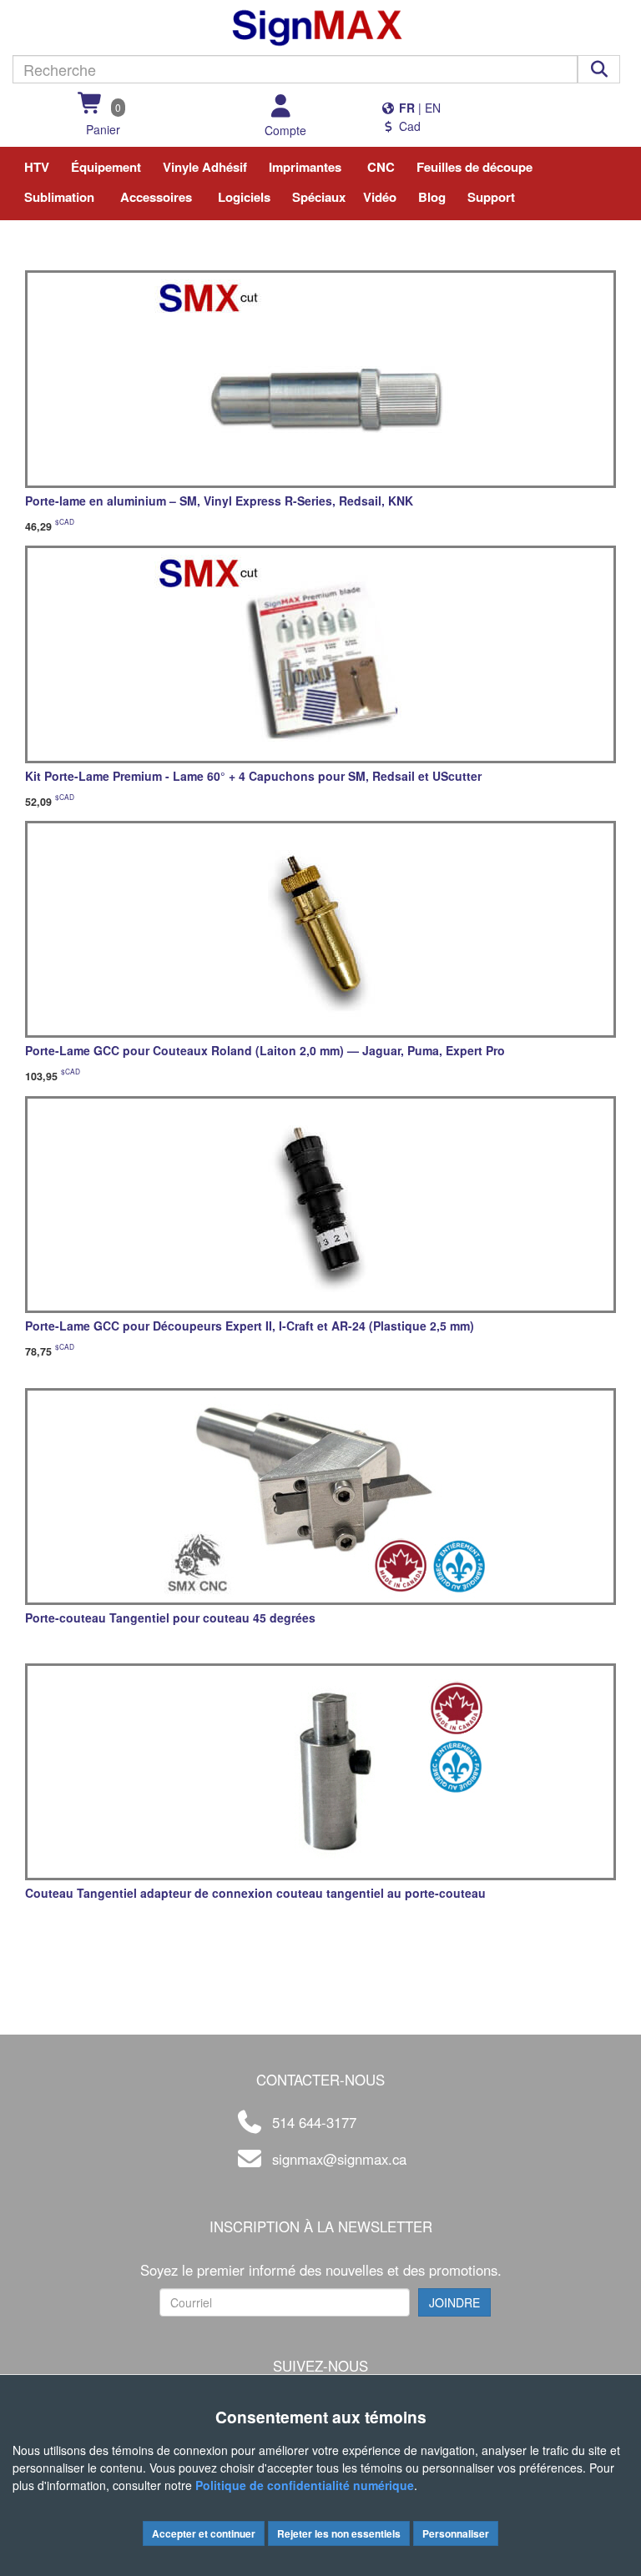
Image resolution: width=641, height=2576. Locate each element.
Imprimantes (305, 167)
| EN (418, 108)
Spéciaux (319, 197)
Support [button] (491, 197)
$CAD (65, 521)
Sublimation (59, 197)
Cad (408, 126)
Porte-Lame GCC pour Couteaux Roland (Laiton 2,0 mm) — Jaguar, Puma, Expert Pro (265, 1050)
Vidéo (380, 197)
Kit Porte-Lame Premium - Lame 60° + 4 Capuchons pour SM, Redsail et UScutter (253, 776)
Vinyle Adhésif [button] (205, 167)
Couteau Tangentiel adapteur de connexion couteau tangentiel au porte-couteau (255, 1893)
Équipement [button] (106, 167)
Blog (432, 197)
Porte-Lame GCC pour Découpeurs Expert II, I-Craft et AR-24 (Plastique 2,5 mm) (250, 1326)
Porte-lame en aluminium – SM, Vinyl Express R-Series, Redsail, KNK (219, 501)
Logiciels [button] (244, 197)
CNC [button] (381, 167)
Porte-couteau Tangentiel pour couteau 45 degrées (170, 1618)
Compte (285, 130)
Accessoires (156, 197)
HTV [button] (37, 167)
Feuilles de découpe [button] (474, 167)
